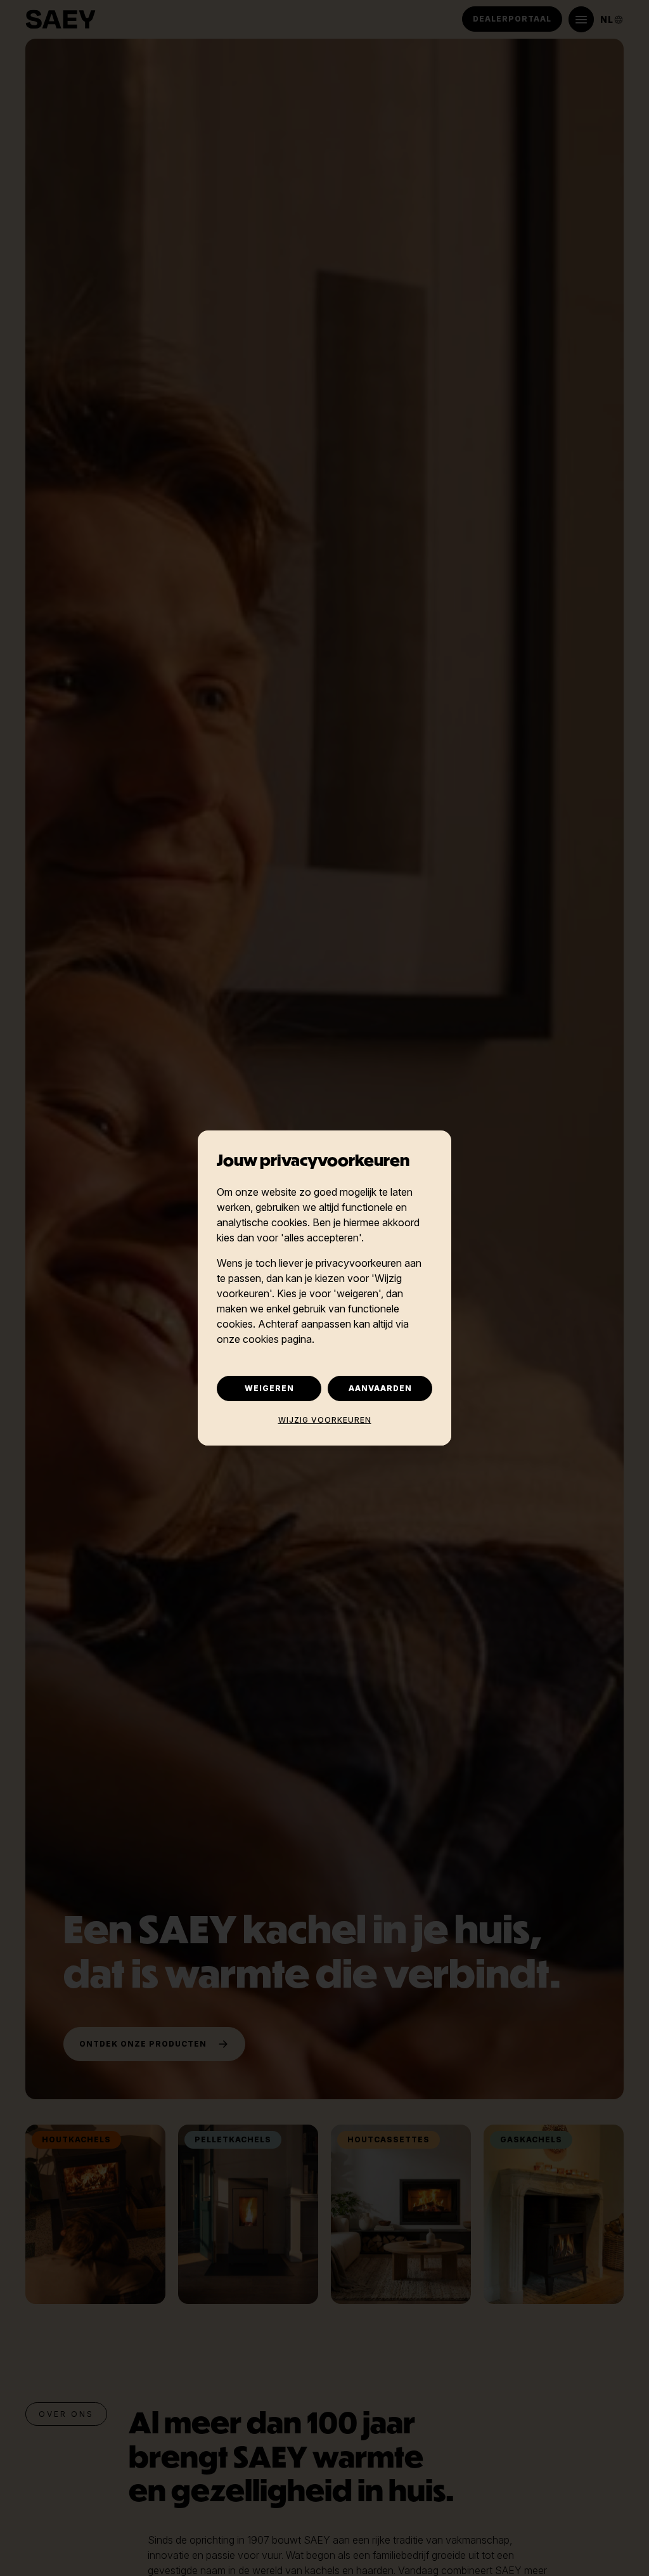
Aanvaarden (380, 1388)
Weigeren (269, 1388)
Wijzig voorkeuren (325, 1420)
